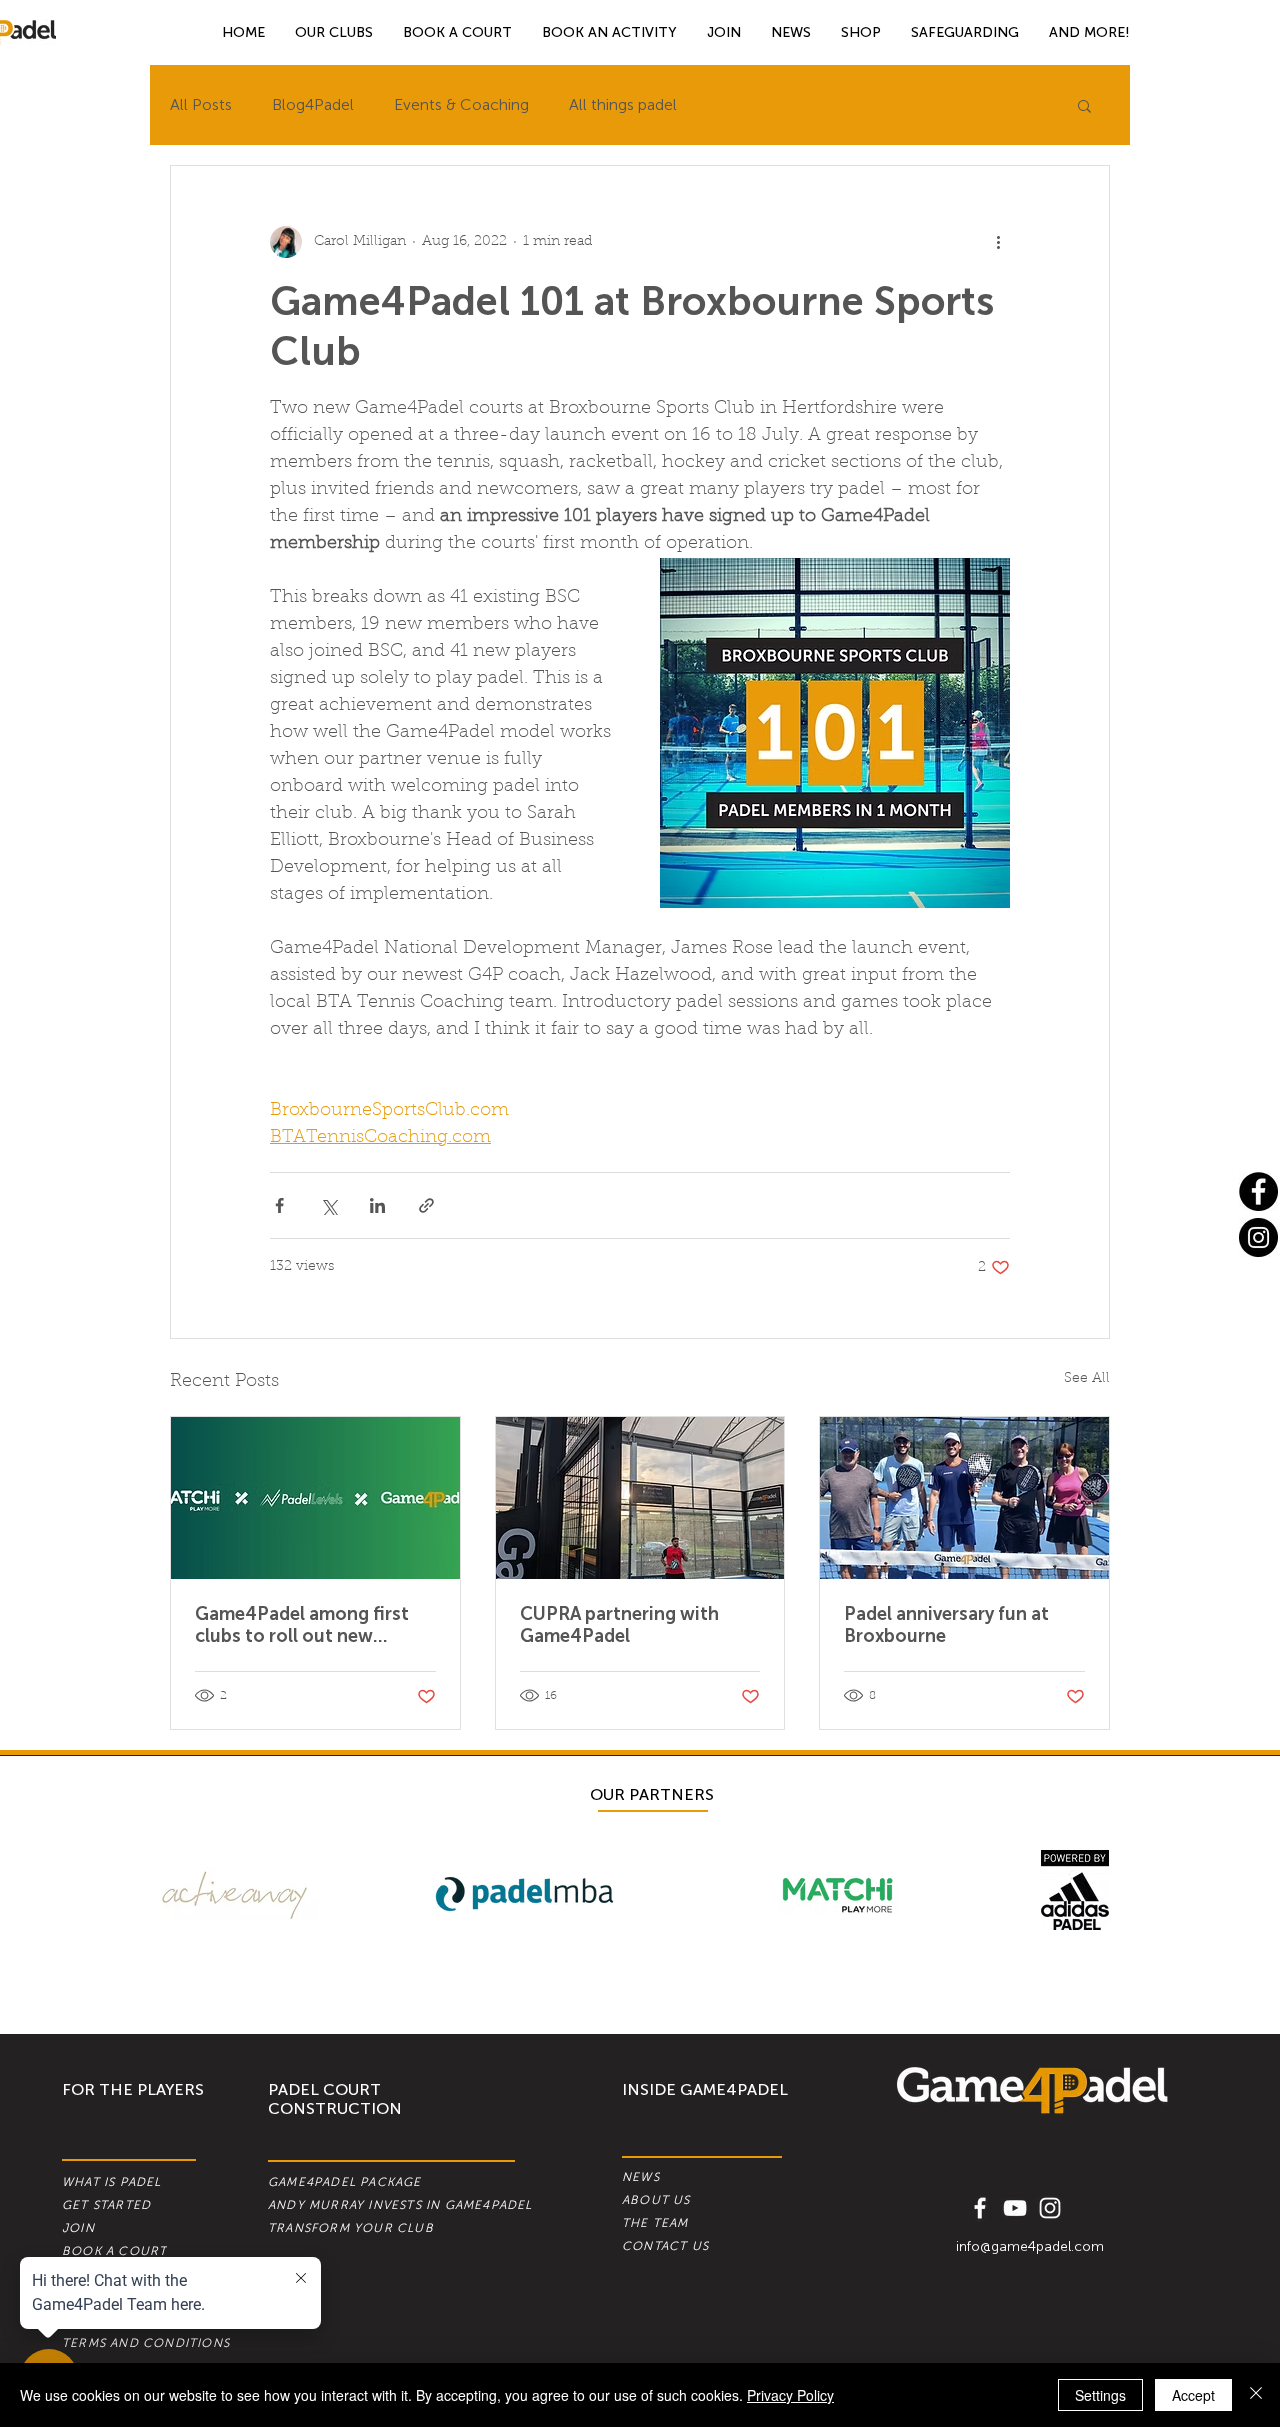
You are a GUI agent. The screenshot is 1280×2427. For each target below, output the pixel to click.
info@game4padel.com (1030, 2246)
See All (1087, 1379)
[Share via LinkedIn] (377, 1205)
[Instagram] (1258, 1237)
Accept (1193, 2395)
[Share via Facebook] (279, 1205)
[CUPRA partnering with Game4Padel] (640, 1498)
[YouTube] (1015, 2208)
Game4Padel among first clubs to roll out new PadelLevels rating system (306, 1625)
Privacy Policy (790, 2395)
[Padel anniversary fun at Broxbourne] (964, 1498)
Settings (1100, 2395)
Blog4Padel (313, 104)
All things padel (623, 104)
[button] (1089, 32)
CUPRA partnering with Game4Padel (619, 1625)
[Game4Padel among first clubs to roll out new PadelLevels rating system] (315, 1498)
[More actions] (998, 242)
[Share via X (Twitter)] (328, 1205)
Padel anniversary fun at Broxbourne (946, 1625)
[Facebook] (1258, 1191)
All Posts (201, 104)
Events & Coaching (461, 104)
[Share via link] (426, 1205)
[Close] (1256, 2395)
